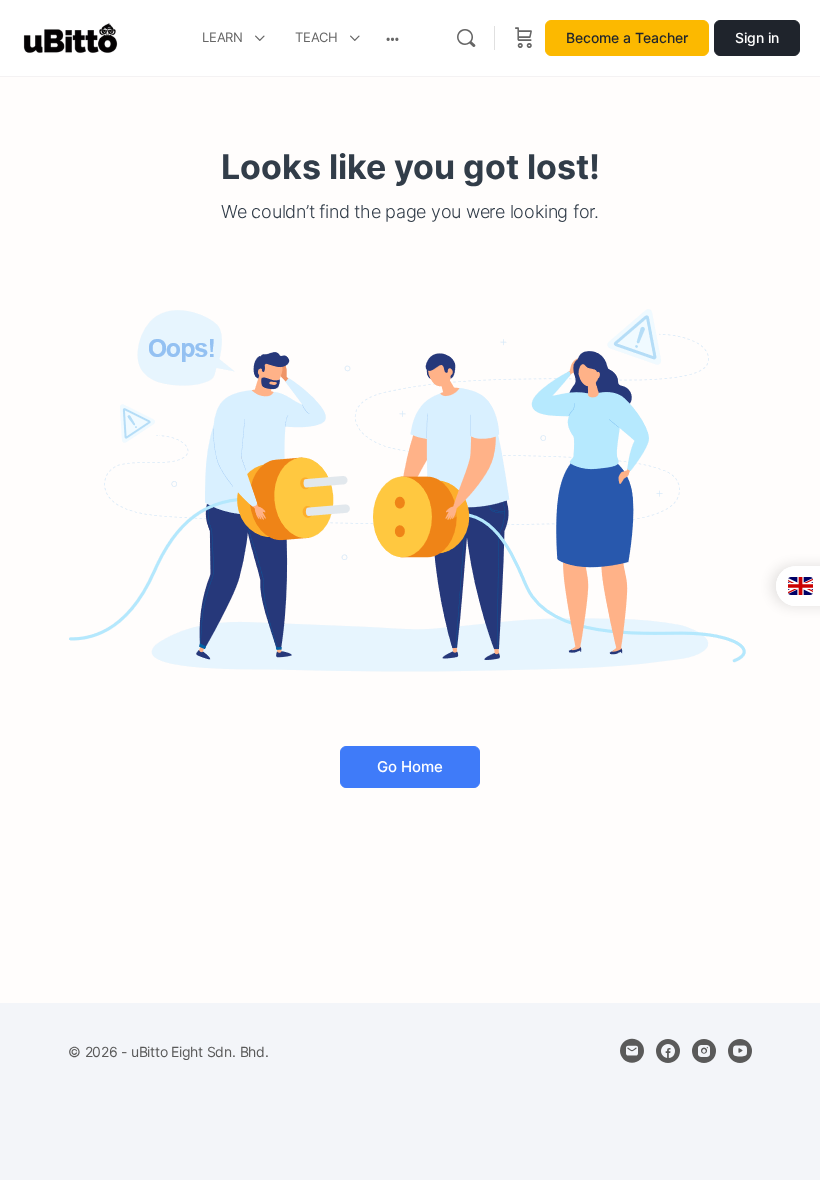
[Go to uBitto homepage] (70, 36)
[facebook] (668, 1051)
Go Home (410, 766)
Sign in (757, 37)
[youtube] (740, 1051)
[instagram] (704, 1051)
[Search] (466, 38)
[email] (632, 1051)
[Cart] (524, 38)
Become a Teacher (627, 37)
